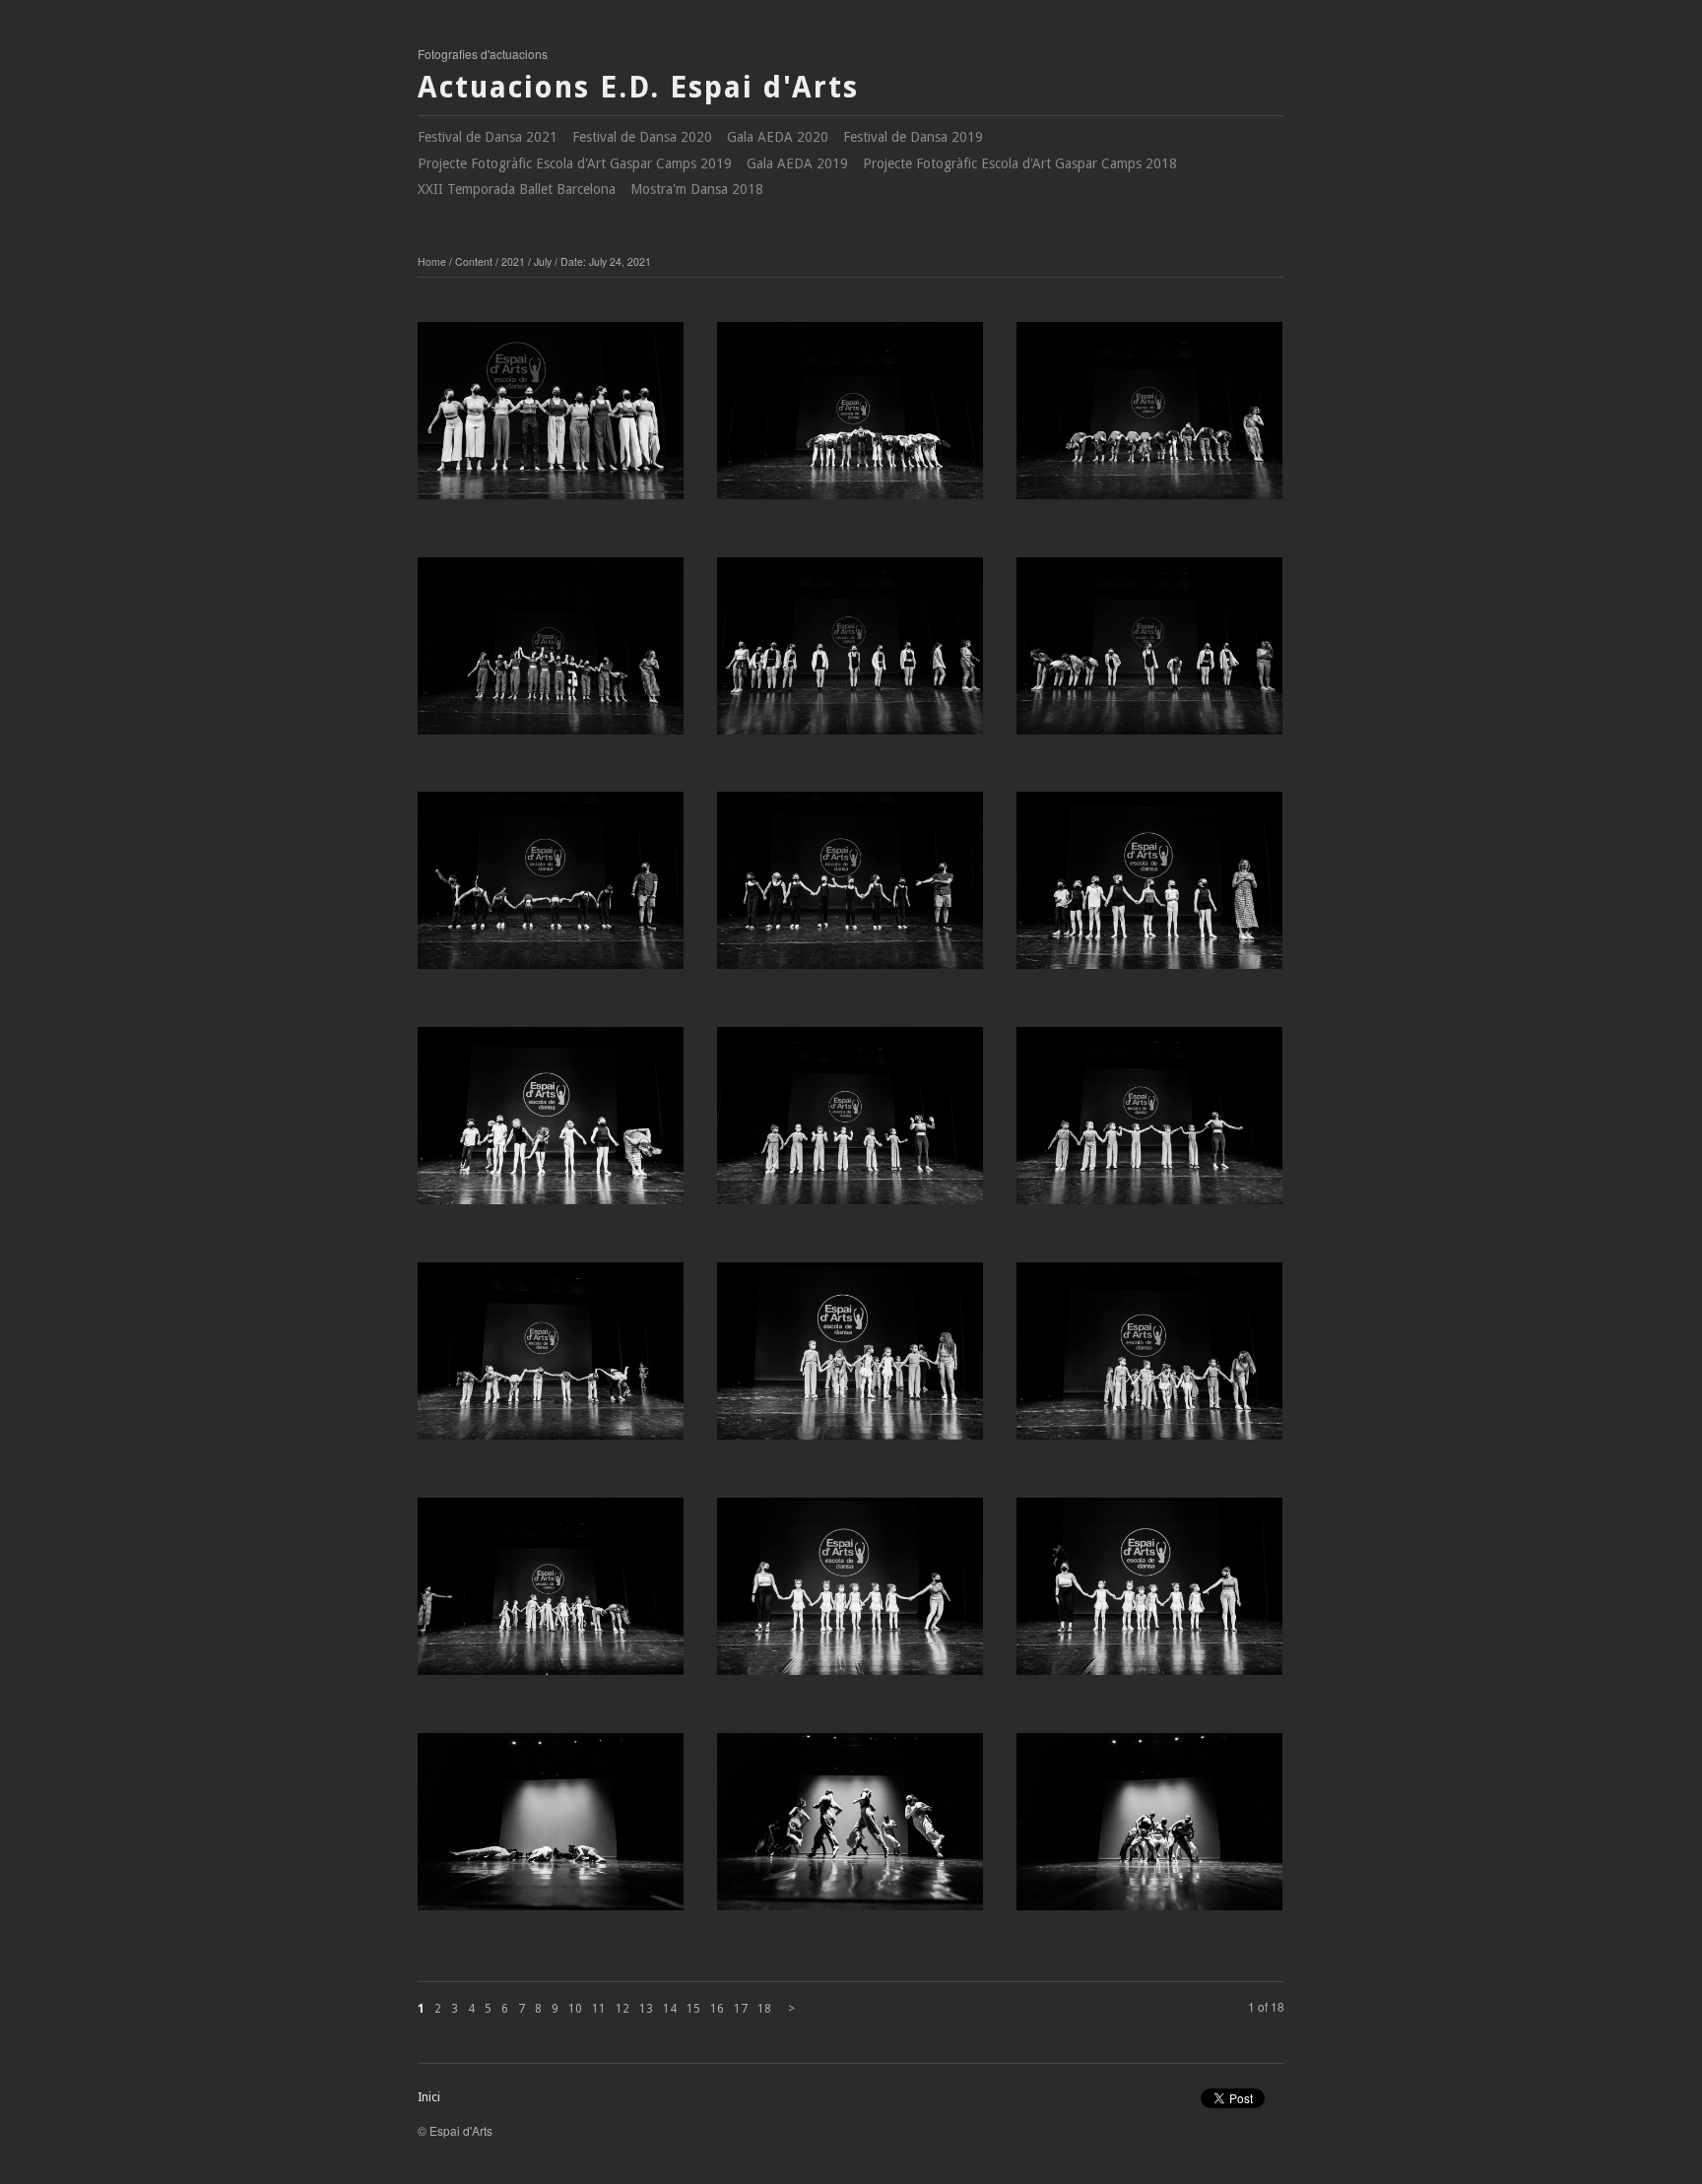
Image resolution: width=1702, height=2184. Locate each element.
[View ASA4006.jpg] (1149, 418)
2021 (513, 261)
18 (764, 2009)
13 (646, 2009)
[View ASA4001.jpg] (850, 887)
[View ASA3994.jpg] (551, 1358)
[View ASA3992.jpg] (850, 1358)
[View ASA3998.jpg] (551, 1123)
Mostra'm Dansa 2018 (697, 189)
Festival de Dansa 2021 (488, 137)
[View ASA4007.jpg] (850, 418)
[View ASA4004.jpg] (850, 653)
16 (717, 2009)
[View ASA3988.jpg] (1149, 1593)
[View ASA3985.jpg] (551, 1829)
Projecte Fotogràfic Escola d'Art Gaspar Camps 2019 (575, 163)
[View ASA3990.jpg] (551, 1593)
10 (575, 2009)
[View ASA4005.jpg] (551, 653)
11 (599, 2009)
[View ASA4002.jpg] (551, 887)
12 (622, 2009)
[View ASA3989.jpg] (850, 1593)
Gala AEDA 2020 (778, 137)
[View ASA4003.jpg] (1149, 653)
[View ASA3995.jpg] (1149, 1123)
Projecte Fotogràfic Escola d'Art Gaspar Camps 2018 (1020, 163)
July (543, 261)
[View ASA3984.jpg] (850, 1829)
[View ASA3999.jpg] (1149, 887)
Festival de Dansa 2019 (913, 137)
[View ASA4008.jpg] (551, 418)
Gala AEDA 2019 (797, 163)
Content (474, 261)
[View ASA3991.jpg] (1149, 1358)
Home (432, 261)
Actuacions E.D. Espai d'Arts (638, 87)
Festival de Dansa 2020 (642, 137)
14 (670, 2009)
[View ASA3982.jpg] (1149, 1829)
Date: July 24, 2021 (606, 261)
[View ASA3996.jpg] (850, 1123)
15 (693, 2009)
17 (741, 2009)
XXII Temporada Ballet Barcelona (517, 189)
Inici (429, 2097)
